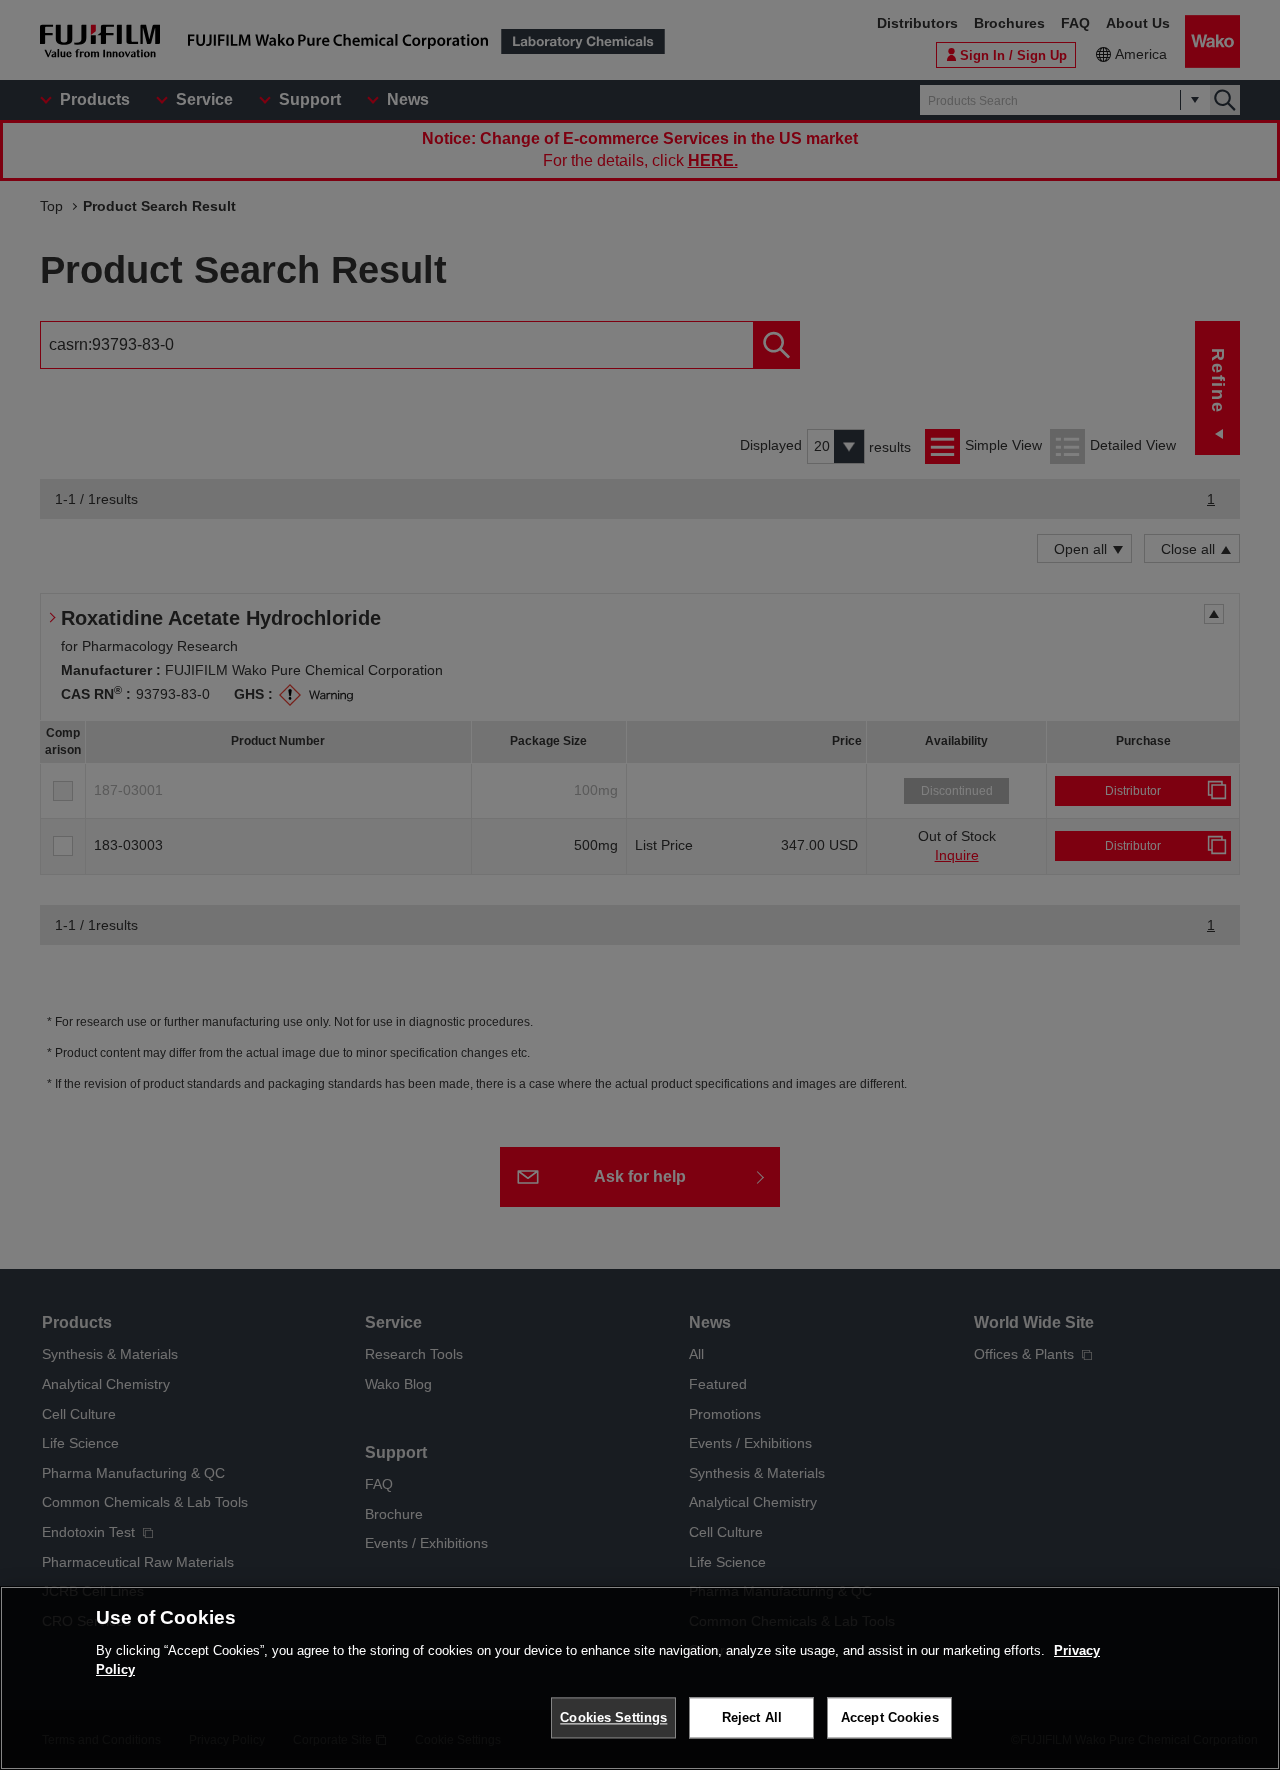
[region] (640, 1678)
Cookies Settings (613, 1717)
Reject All (752, 1717)
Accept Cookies (890, 1717)
